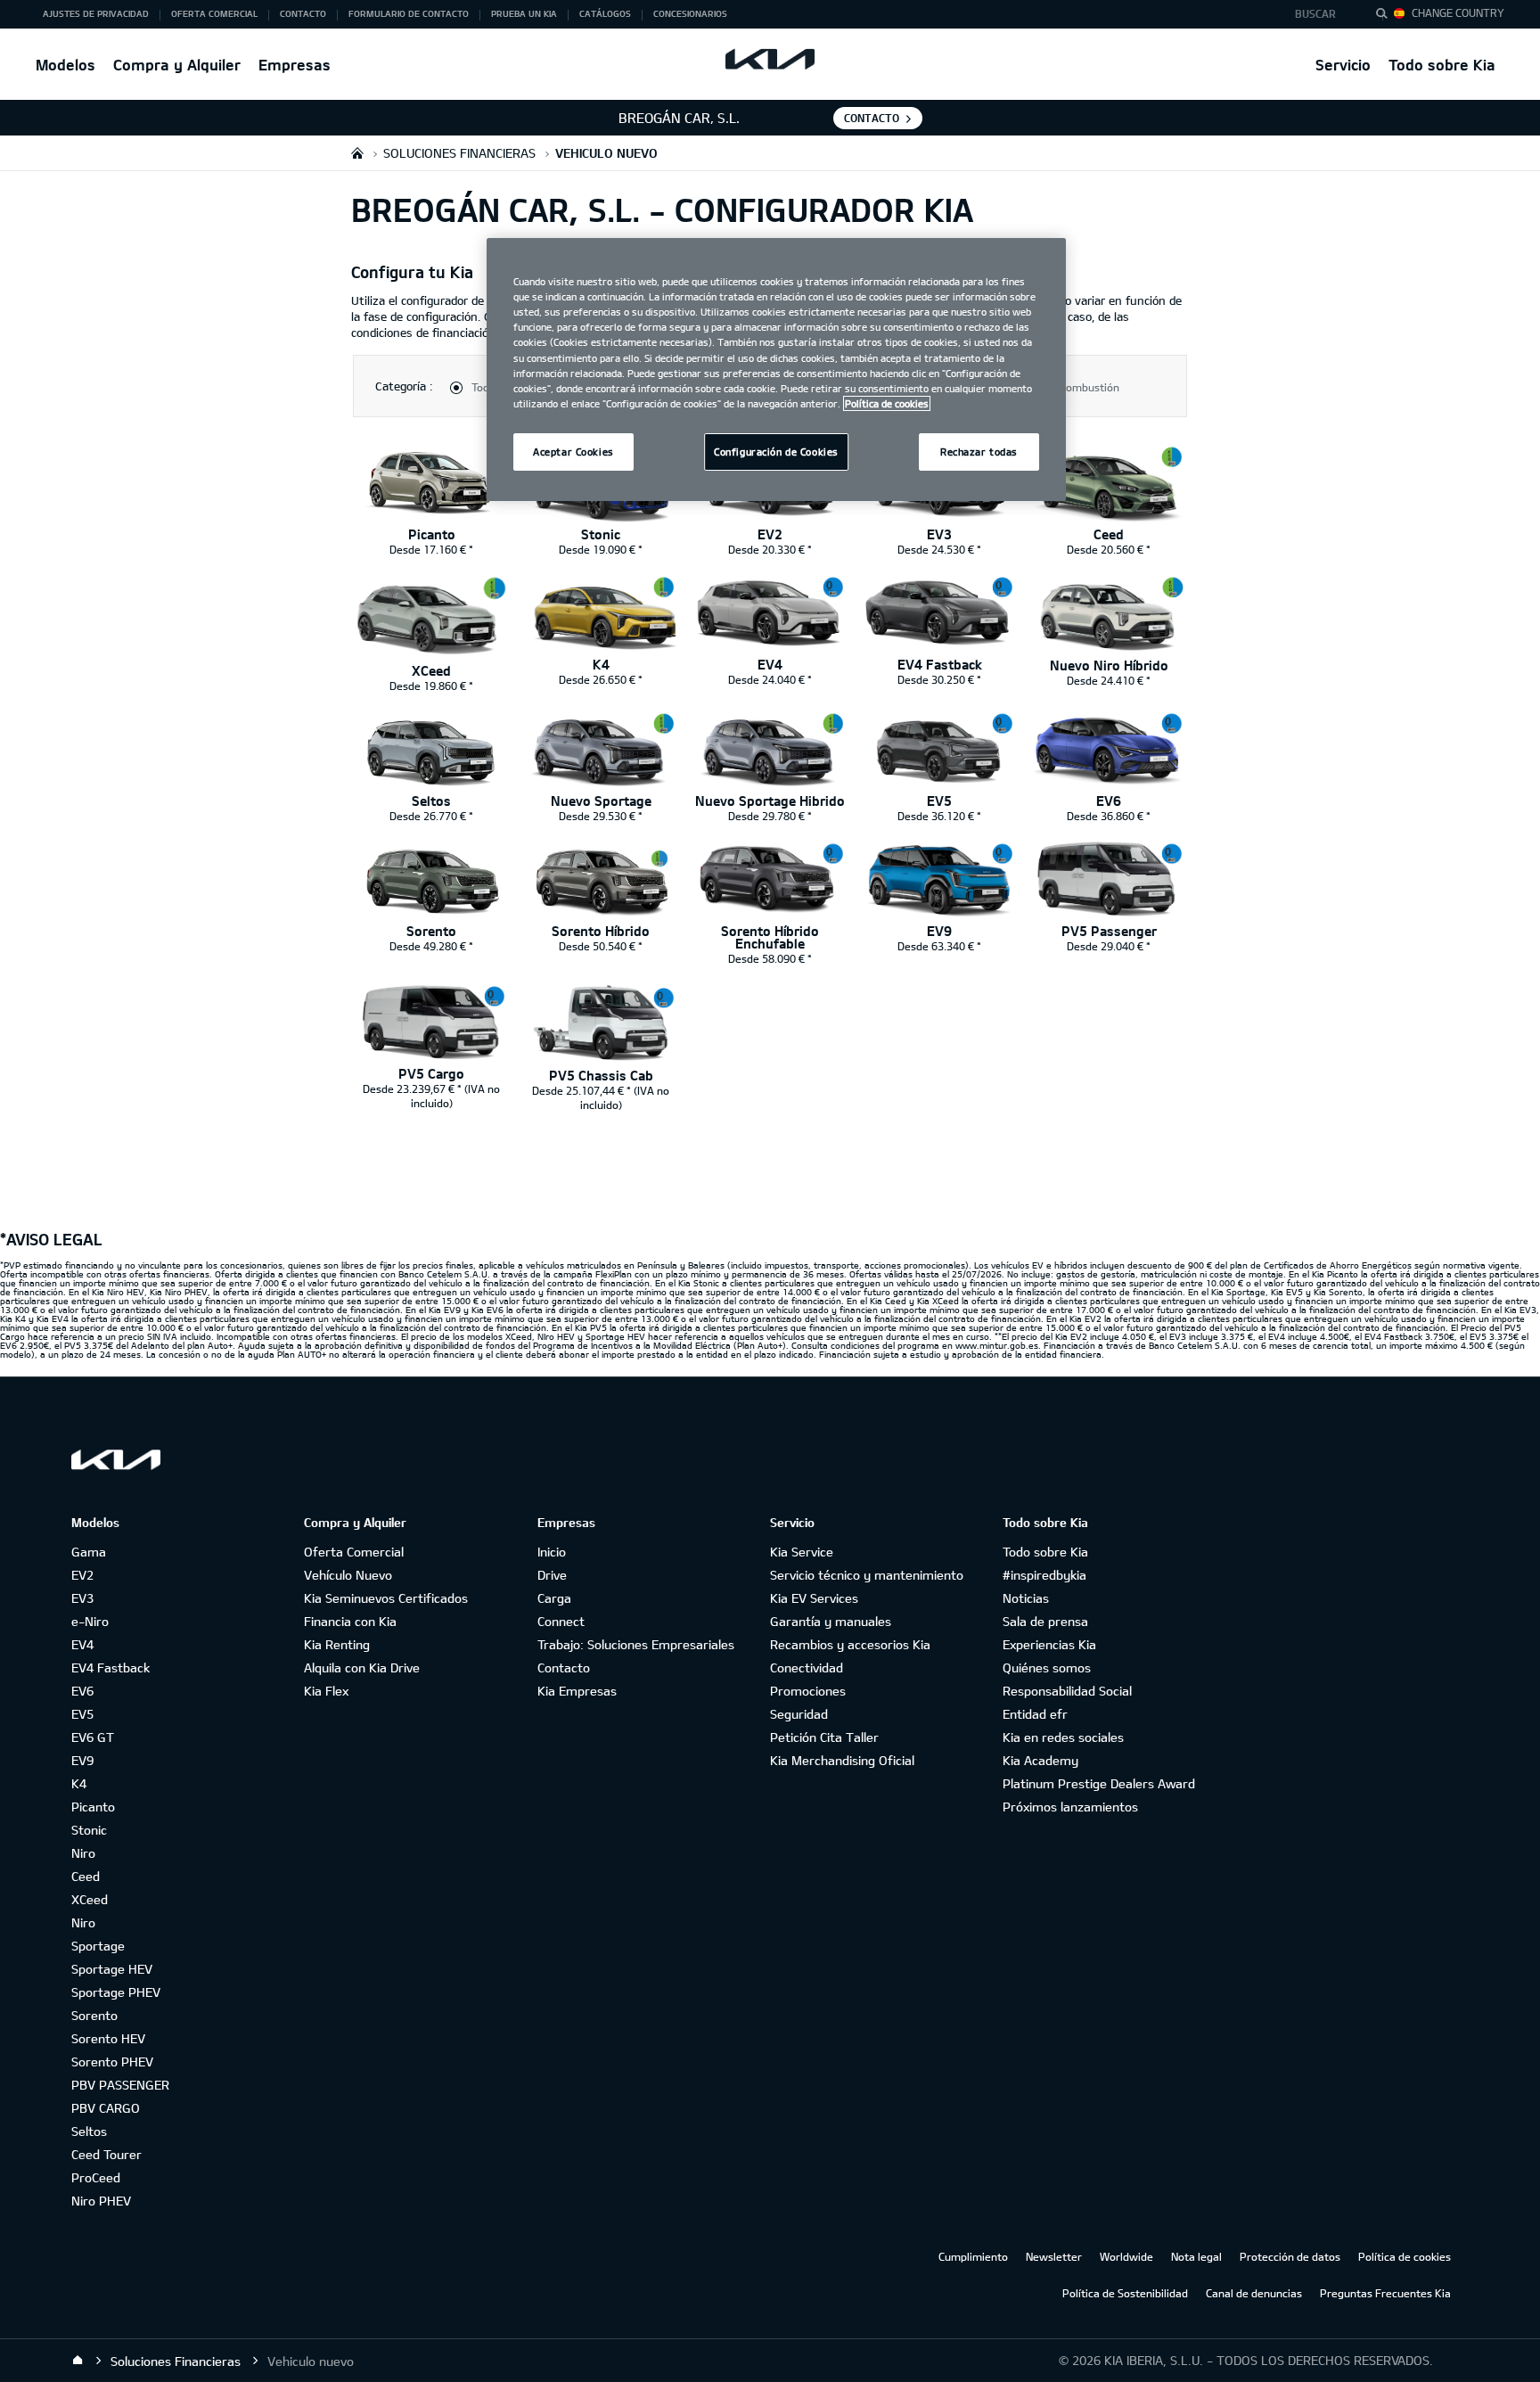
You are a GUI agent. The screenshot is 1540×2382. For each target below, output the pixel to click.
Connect (561, 1621)
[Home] (78, 2361)
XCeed (90, 1899)
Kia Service (802, 1552)
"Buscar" (1387, 16)
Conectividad (807, 1667)
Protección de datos (1290, 2256)
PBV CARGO (106, 2108)
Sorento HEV (108, 2038)
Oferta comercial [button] (214, 13)
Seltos (89, 2131)
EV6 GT (93, 1737)
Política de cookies (1405, 2256)
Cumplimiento (973, 2256)
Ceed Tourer (106, 2154)
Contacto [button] (303, 13)
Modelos (66, 65)
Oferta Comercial (354, 1552)
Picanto (93, 1807)
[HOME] (357, 153)
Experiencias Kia (1049, 1644)
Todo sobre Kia (1442, 65)
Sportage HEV (112, 1969)
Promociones (808, 1691)
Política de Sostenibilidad (1125, 2293)
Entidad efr (1035, 1714)
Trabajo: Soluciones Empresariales (636, 1644)
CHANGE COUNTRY (1458, 12)
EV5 (82, 1714)
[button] (1320, 14)
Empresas (295, 65)
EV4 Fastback (111, 1667)
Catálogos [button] (605, 13)
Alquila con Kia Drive (362, 1667)
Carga (554, 1598)
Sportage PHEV (116, 1992)
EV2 (82, 1575)
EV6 (82, 1691)
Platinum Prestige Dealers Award (1099, 1783)
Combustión (1089, 387)
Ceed (86, 1876)
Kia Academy (1040, 1760)
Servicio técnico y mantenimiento (867, 1575)
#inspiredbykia (1044, 1575)
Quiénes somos (1047, 1667)
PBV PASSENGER (120, 2085)
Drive (552, 1575)
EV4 (82, 1644)
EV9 (82, 1760)
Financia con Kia (350, 1621)
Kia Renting (337, 1644)
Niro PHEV (101, 2201)
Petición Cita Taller (824, 1737)
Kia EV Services (814, 1598)
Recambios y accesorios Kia (850, 1644)
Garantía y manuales (831, 1621)
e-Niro (90, 1621)
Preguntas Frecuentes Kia (1385, 2293)
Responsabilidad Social (1067, 1691)
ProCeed (96, 2177)
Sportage (98, 1946)
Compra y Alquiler (177, 65)
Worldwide (1126, 2256)
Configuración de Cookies (776, 452)
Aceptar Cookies (573, 452)
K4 (79, 1783)
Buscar (1315, 13)
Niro (83, 1853)
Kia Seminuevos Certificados (386, 1598)
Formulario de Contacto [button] (409, 13)
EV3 (82, 1598)
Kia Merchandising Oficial (842, 1760)
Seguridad (799, 1714)
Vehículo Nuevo (348, 1575)
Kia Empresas (577, 1691)
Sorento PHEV (112, 2062)
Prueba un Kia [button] (524, 13)
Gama (89, 1552)
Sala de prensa (1045, 1621)
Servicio (1343, 65)
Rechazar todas (979, 452)
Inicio (552, 1552)
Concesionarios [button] (690, 13)
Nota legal (1196, 2256)
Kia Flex (326, 1691)
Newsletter (1054, 2256)
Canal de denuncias (1254, 2293)
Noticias (1026, 1598)
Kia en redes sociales (1063, 1737)
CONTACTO (872, 118)
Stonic (89, 1830)
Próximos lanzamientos (1070, 1807)
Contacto (564, 1667)
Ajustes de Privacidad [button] (96, 13)
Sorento (94, 2015)
